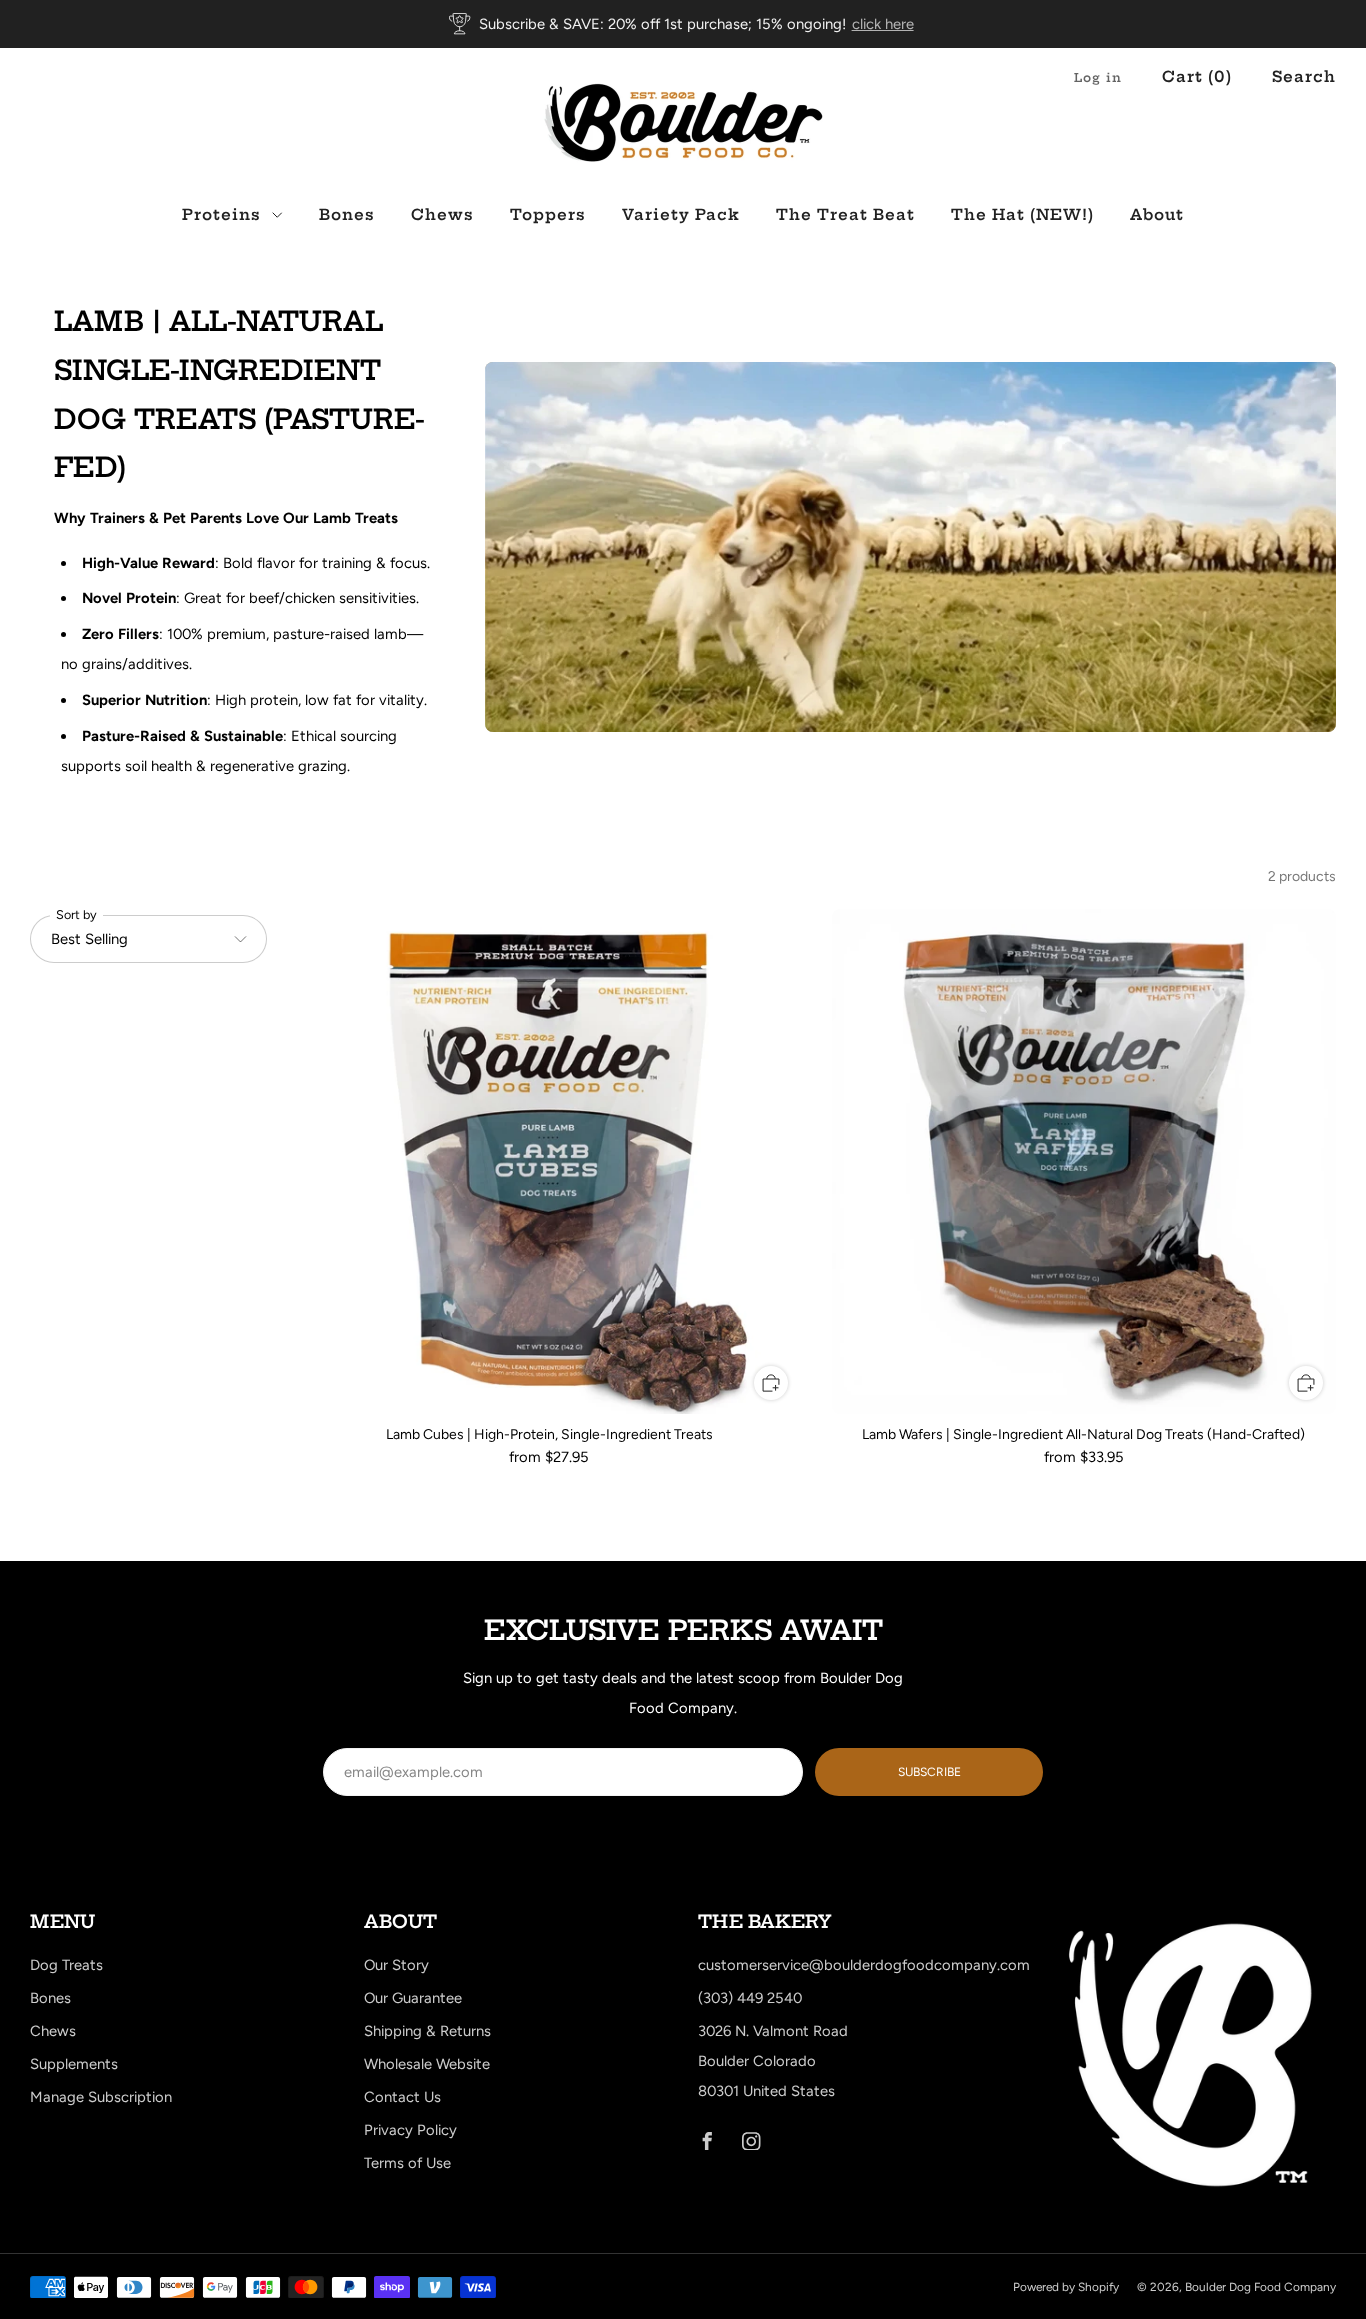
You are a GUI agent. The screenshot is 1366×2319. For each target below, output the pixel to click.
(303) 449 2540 (750, 1998)
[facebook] (707, 2141)
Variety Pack (681, 214)
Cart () (1197, 76)
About (1157, 214)
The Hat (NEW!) (1022, 214)
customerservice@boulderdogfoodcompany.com (864, 1965)
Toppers (548, 214)
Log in (1098, 77)
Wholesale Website (427, 2064)
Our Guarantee (413, 1998)
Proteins (221, 214)
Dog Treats (66, 1965)
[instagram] (751, 2141)
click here (883, 24)
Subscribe (929, 1772)
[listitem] (683, 24)
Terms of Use (407, 2163)
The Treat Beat (845, 214)
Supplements (74, 2064)
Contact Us (402, 2097)
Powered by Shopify (1066, 2287)
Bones (347, 214)
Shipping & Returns (427, 2031)
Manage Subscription (101, 2097)
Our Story (396, 1965)
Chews (442, 214)
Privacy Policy (410, 2130)
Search (1304, 76)
